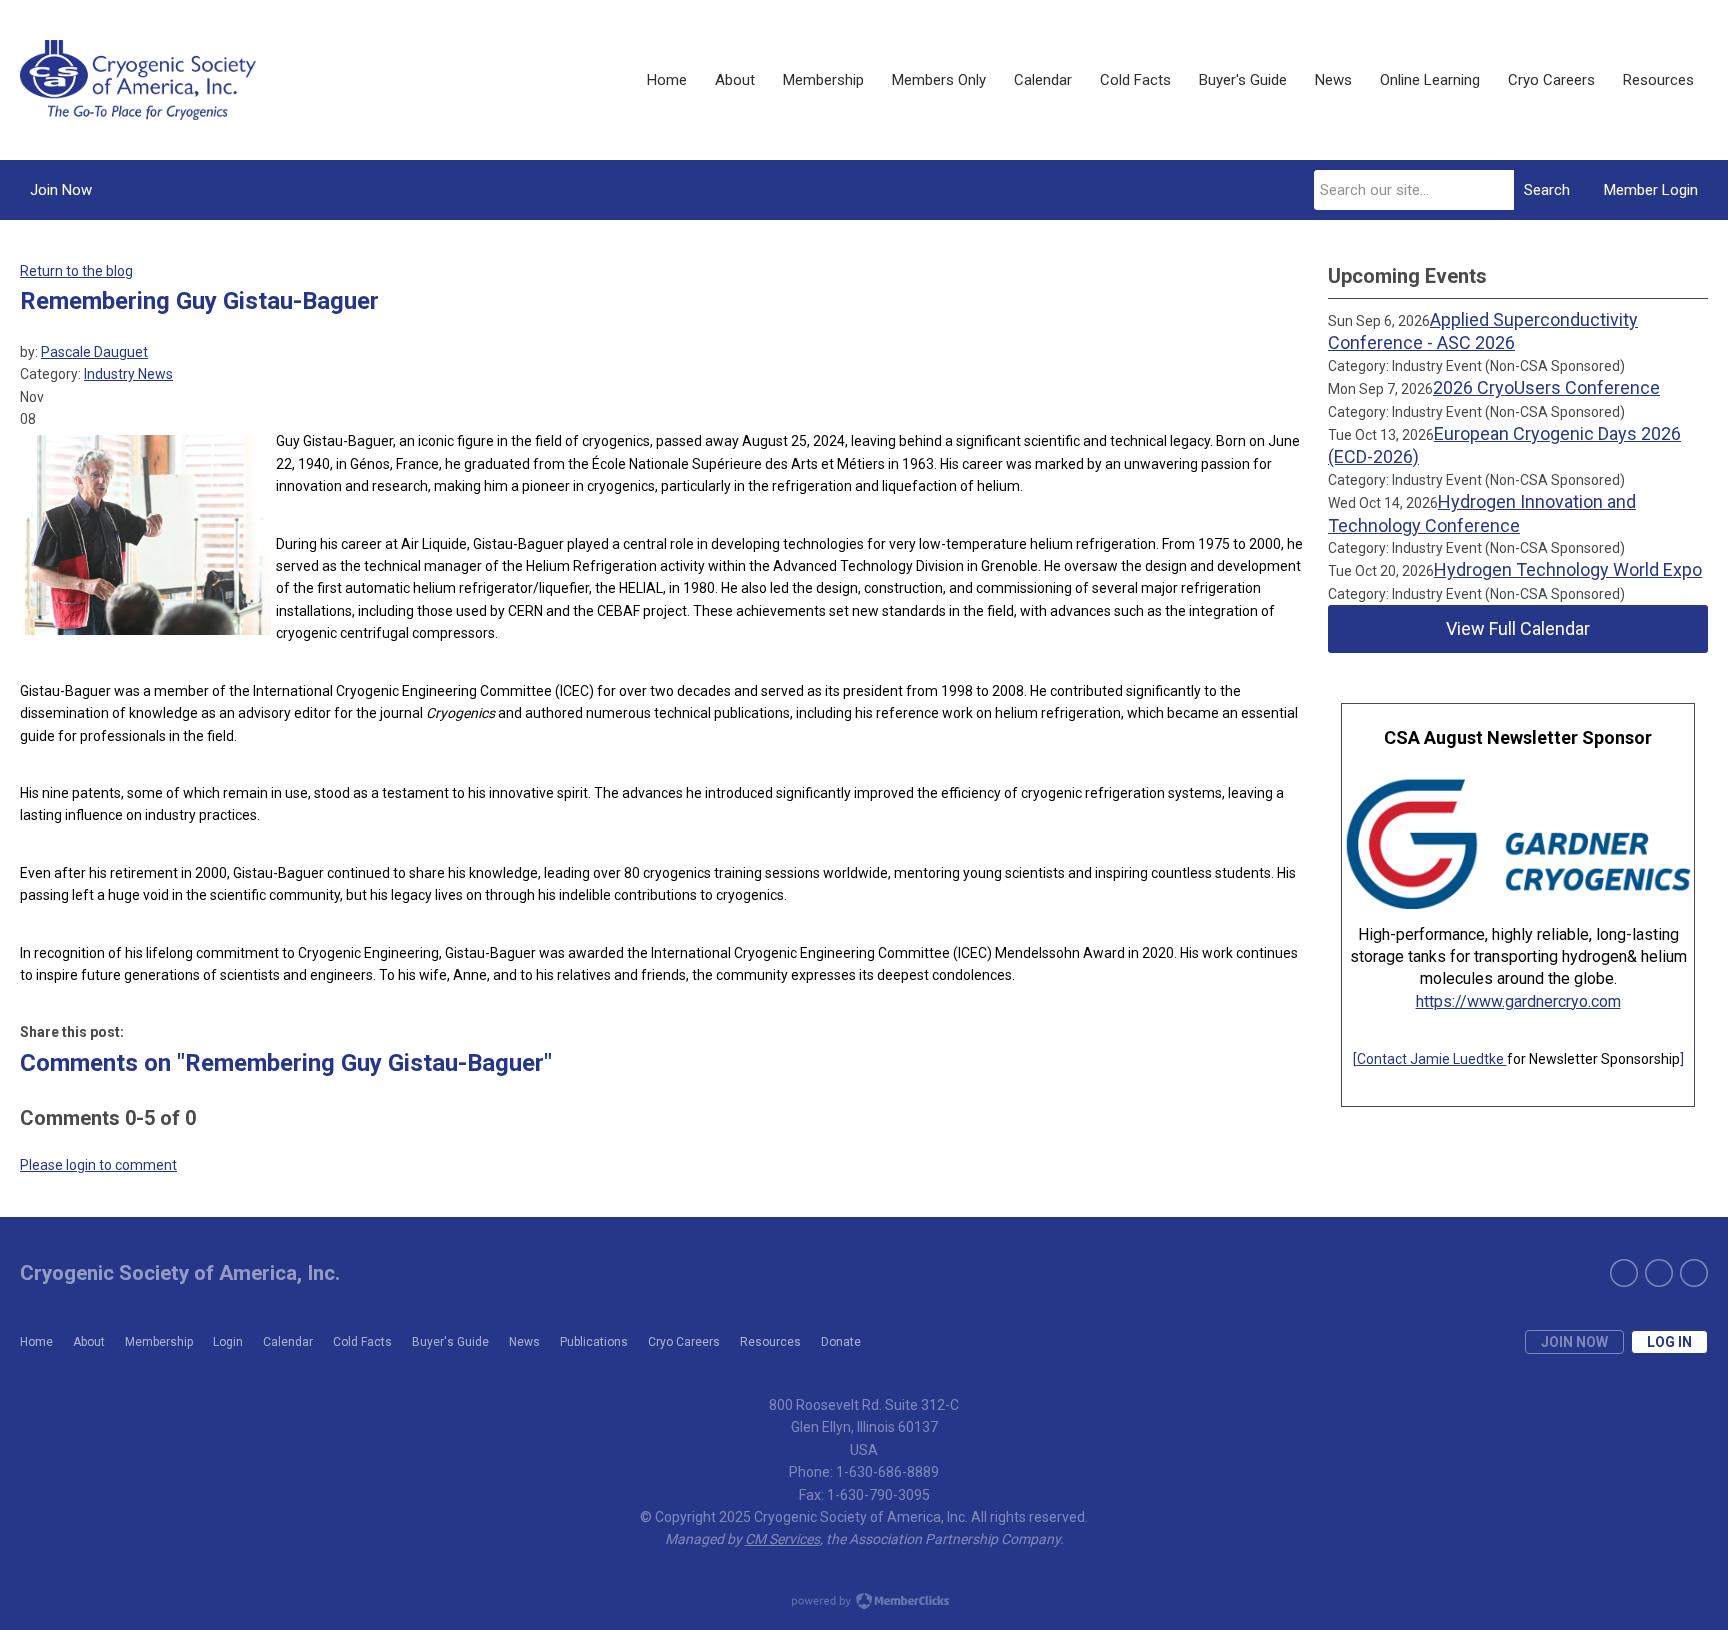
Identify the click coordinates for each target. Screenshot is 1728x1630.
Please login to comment (98, 1165)
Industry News (128, 374)
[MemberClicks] (138, 80)
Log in (1669, 1342)
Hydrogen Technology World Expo (1568, 569)
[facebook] (1659, 1273)
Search (1547, 190)
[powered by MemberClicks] (864, 1603)
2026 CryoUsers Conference (1546, 387)
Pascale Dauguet (94, 352)
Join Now (61, 190)
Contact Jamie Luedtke (1432, 1059)
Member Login (1651, 190)
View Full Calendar (1518, 628)
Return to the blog (76, 271)
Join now (1574, 1342)
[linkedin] (1694, 1273)
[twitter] (1624, 1273)
